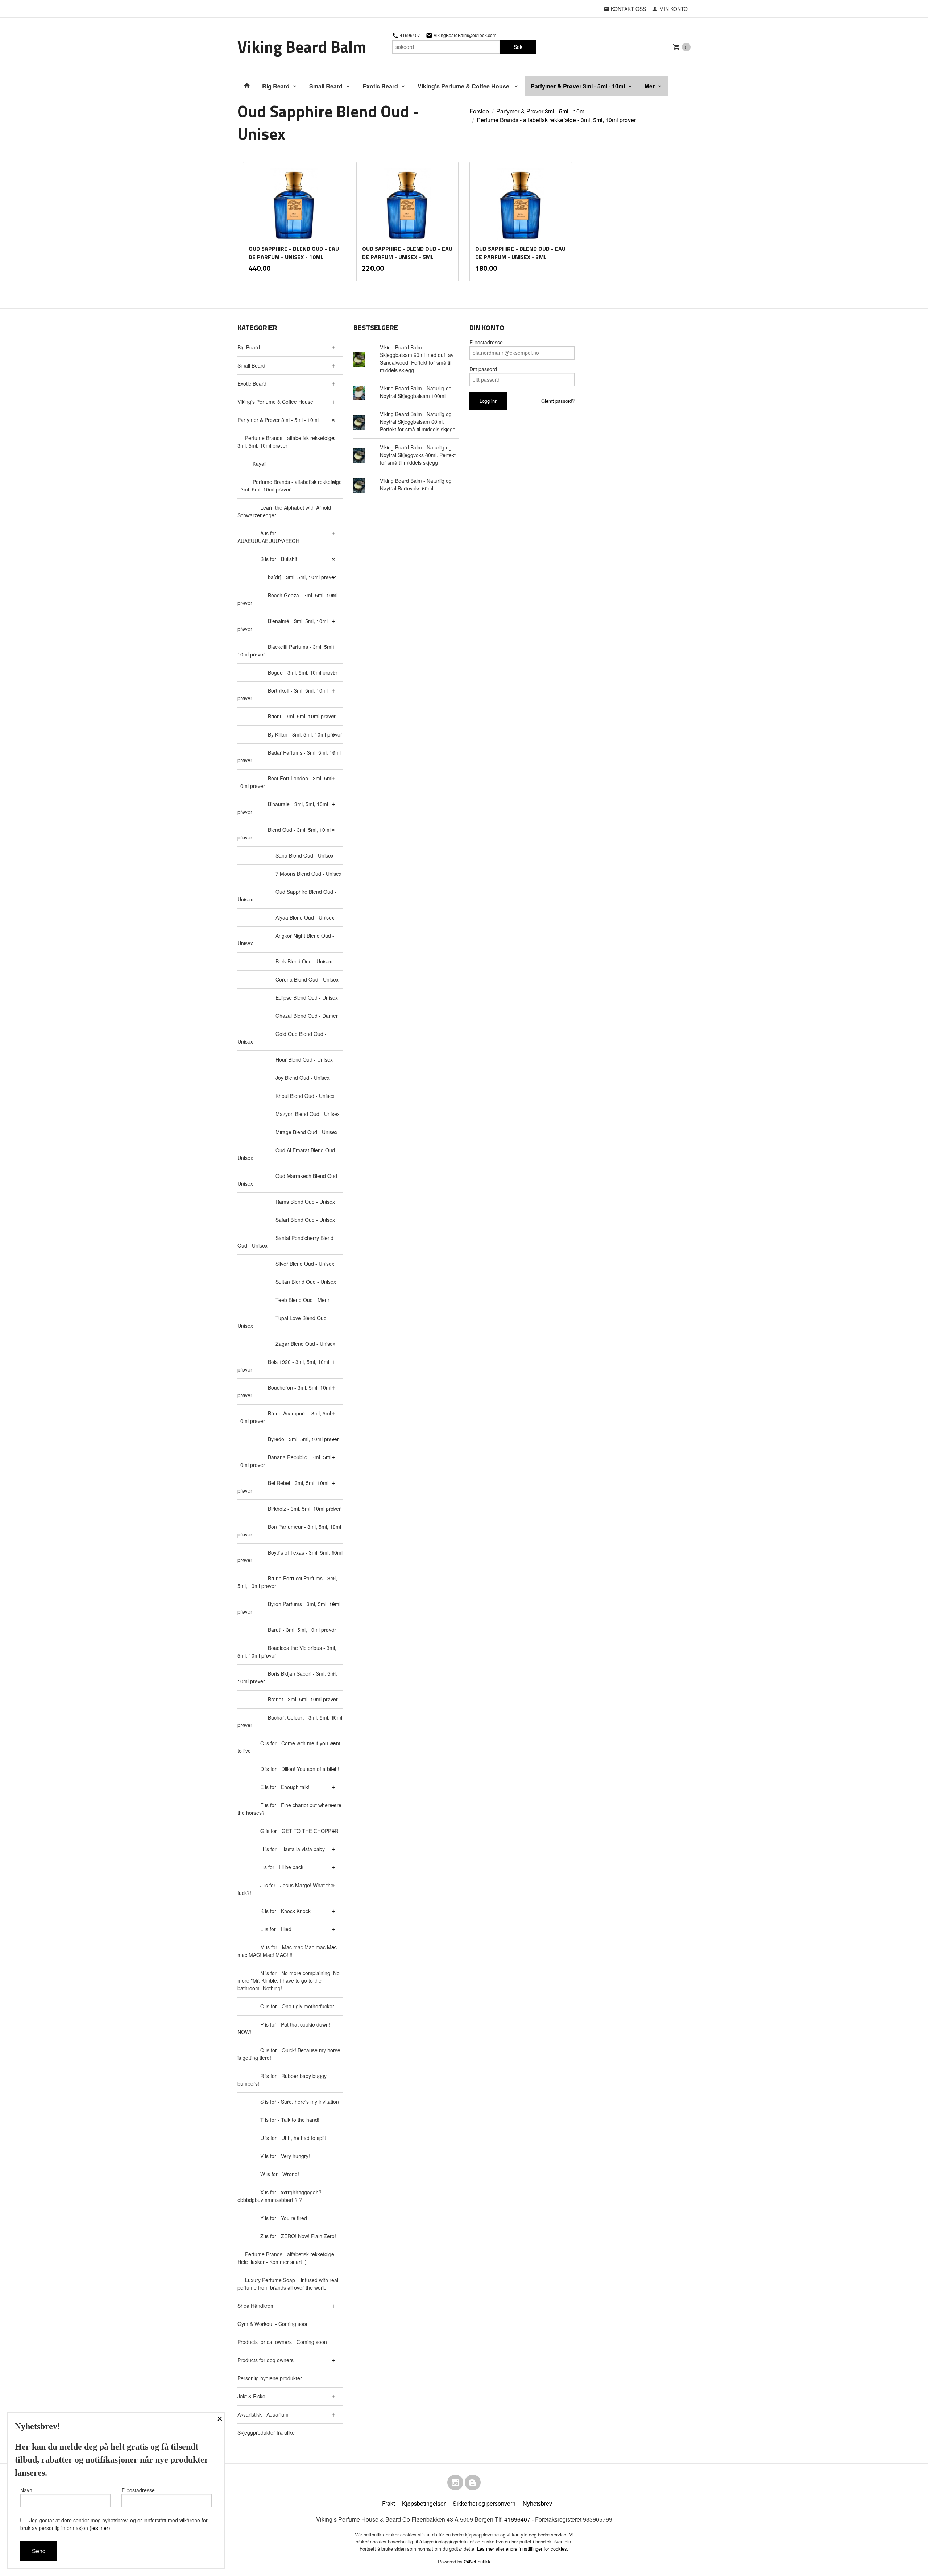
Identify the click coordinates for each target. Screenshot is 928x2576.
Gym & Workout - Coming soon (273, 2324)
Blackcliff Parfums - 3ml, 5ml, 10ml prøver (286, 650)
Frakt (388, 2503)
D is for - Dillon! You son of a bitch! (300, 1769)
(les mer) (100, 2528)
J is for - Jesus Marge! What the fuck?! (285, 1889)
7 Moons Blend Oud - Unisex (308, 874)
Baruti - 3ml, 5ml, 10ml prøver (302, 1630)
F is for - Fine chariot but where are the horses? (289, 1809)
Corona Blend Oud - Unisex (307, 979)
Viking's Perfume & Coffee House (464, 86)
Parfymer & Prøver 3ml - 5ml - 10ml (578, 86)
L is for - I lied (276, 1929)
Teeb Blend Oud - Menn (303, 1300)
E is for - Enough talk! (285, 1787)
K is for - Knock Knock (285, 1911)
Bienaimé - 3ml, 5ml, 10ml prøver (283, 625)
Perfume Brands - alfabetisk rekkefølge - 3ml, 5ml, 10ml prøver (287, 442)
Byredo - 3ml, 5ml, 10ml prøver (303, 1439)
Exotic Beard (380, 86)
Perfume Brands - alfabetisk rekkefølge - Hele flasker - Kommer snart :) (287, 2258)
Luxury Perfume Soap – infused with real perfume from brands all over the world (288, 2284)
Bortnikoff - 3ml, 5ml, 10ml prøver (283, 694)
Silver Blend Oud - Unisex (305, 1264)
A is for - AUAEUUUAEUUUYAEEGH (268, 537)
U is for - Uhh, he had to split (293, 2138)
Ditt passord (483, 369)
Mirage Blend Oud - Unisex (306, 1132)
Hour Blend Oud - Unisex (304, 1059)
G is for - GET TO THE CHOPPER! (300, 1831)
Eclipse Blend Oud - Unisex (307, 997)
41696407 (409, 35)
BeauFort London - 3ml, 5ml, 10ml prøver (286, 782)
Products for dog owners (266, 2360)
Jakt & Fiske (251, 2396)
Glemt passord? (558, 401)
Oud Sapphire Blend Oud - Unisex (287, 895)
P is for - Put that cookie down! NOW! (284, 2028)
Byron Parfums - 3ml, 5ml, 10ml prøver (289, 1608)
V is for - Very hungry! (285, 2156)
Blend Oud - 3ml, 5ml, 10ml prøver (284, 833)
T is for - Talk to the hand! (290, 2120)
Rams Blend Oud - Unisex (305, 1202)
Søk (518, 47)
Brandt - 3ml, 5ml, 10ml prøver (303, 1699)
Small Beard (326, 86)
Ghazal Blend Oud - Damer (307, 1016)
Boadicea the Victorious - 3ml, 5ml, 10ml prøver (287, 1652)
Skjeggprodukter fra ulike (266, 2432)
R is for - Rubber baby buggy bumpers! (282, 2080)
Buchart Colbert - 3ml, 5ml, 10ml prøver (290, 1721)
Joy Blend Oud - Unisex (303, 1078)
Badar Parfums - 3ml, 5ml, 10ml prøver (289, 756)
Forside (479, 111)
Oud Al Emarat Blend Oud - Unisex (288, 1154)
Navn (26, 2490)
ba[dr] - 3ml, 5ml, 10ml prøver (302, 577)
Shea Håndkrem (256, 2306)
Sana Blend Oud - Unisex (304, 855)
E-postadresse (486, 342)
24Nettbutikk (477, 2561)
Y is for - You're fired (284, 2218)
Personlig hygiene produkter (270, 2378)
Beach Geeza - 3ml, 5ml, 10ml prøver (287, 599)
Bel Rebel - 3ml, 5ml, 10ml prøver (283, 1487)
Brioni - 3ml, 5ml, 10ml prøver (302, 716)
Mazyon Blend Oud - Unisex (308, 1114)
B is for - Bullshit (279, 559)
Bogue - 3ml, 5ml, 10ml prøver (303, 672)
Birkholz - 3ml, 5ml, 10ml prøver (304, 1509)
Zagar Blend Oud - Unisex (305, 1344)
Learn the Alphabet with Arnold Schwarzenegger (284, 511)
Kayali (260, 464)
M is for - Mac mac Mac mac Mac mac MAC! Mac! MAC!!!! (287, 1951)
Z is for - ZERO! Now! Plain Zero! (298, 2236)
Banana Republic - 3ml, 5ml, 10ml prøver (285, 1461)
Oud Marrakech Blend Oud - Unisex (289, 1180)
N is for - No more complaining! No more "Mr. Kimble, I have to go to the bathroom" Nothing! (289, 1980)
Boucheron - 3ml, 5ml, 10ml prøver (284, 1391)
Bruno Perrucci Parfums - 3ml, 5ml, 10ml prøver (287, 1582)
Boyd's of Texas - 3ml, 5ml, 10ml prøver (290, 1556)
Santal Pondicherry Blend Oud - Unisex (285, 1242)
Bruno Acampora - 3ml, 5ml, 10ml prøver (285, 1417)
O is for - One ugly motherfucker (297, 2006)
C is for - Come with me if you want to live (289, 1747)
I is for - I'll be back (282, 1867)
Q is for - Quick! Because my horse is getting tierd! (289, 2054)
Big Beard (276, 86)
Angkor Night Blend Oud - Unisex (286, 939)
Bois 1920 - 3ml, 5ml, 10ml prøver (283, 1366)
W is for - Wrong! (280, 2174)
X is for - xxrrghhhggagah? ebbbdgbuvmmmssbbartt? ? (279, 2196)
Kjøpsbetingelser (424, 2503)
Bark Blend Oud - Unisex (304, 961)
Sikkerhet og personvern (484, 2503)
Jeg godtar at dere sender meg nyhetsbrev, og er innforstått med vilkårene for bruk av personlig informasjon (114, 2524)
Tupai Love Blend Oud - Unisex (284, 1322)
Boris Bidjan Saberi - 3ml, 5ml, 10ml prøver (287, 1677)
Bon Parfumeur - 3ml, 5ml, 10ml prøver (289, 1530)
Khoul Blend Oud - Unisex (305, 1096)
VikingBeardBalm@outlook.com (464, 35)
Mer (650, 86)
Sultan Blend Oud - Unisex (306, 1282)
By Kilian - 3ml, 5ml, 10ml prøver (305, 734)
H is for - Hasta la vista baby (293, 1849)
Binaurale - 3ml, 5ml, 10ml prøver (283, 808)
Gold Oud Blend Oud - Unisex (282, 1038)
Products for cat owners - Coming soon (282, 2342)
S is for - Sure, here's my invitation (300, 2102)
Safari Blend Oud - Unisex (305, 1220)
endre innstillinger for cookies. (537, 2549)
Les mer (486, 2549)
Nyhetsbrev (537, 2503)
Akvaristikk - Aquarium (263, 2414)
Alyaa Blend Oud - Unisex (305, 917)
